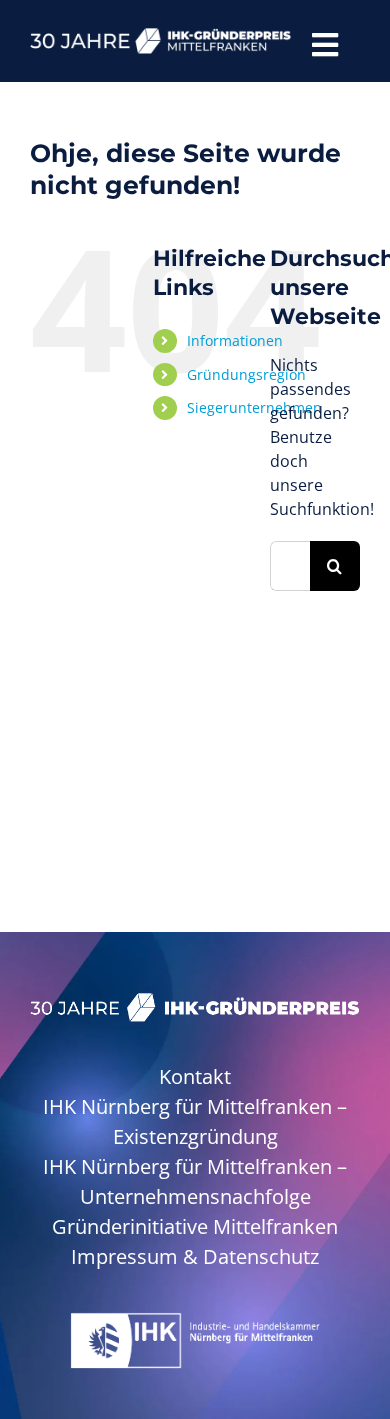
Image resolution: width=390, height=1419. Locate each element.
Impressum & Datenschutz (195, 1256)
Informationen (235, 340)
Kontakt (195, 1076)
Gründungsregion (246, 374)
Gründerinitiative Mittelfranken (195, 1226)
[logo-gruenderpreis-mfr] (160, 36)
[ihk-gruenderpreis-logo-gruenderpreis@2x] (195, 1001)
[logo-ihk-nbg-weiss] (195, 1320)
